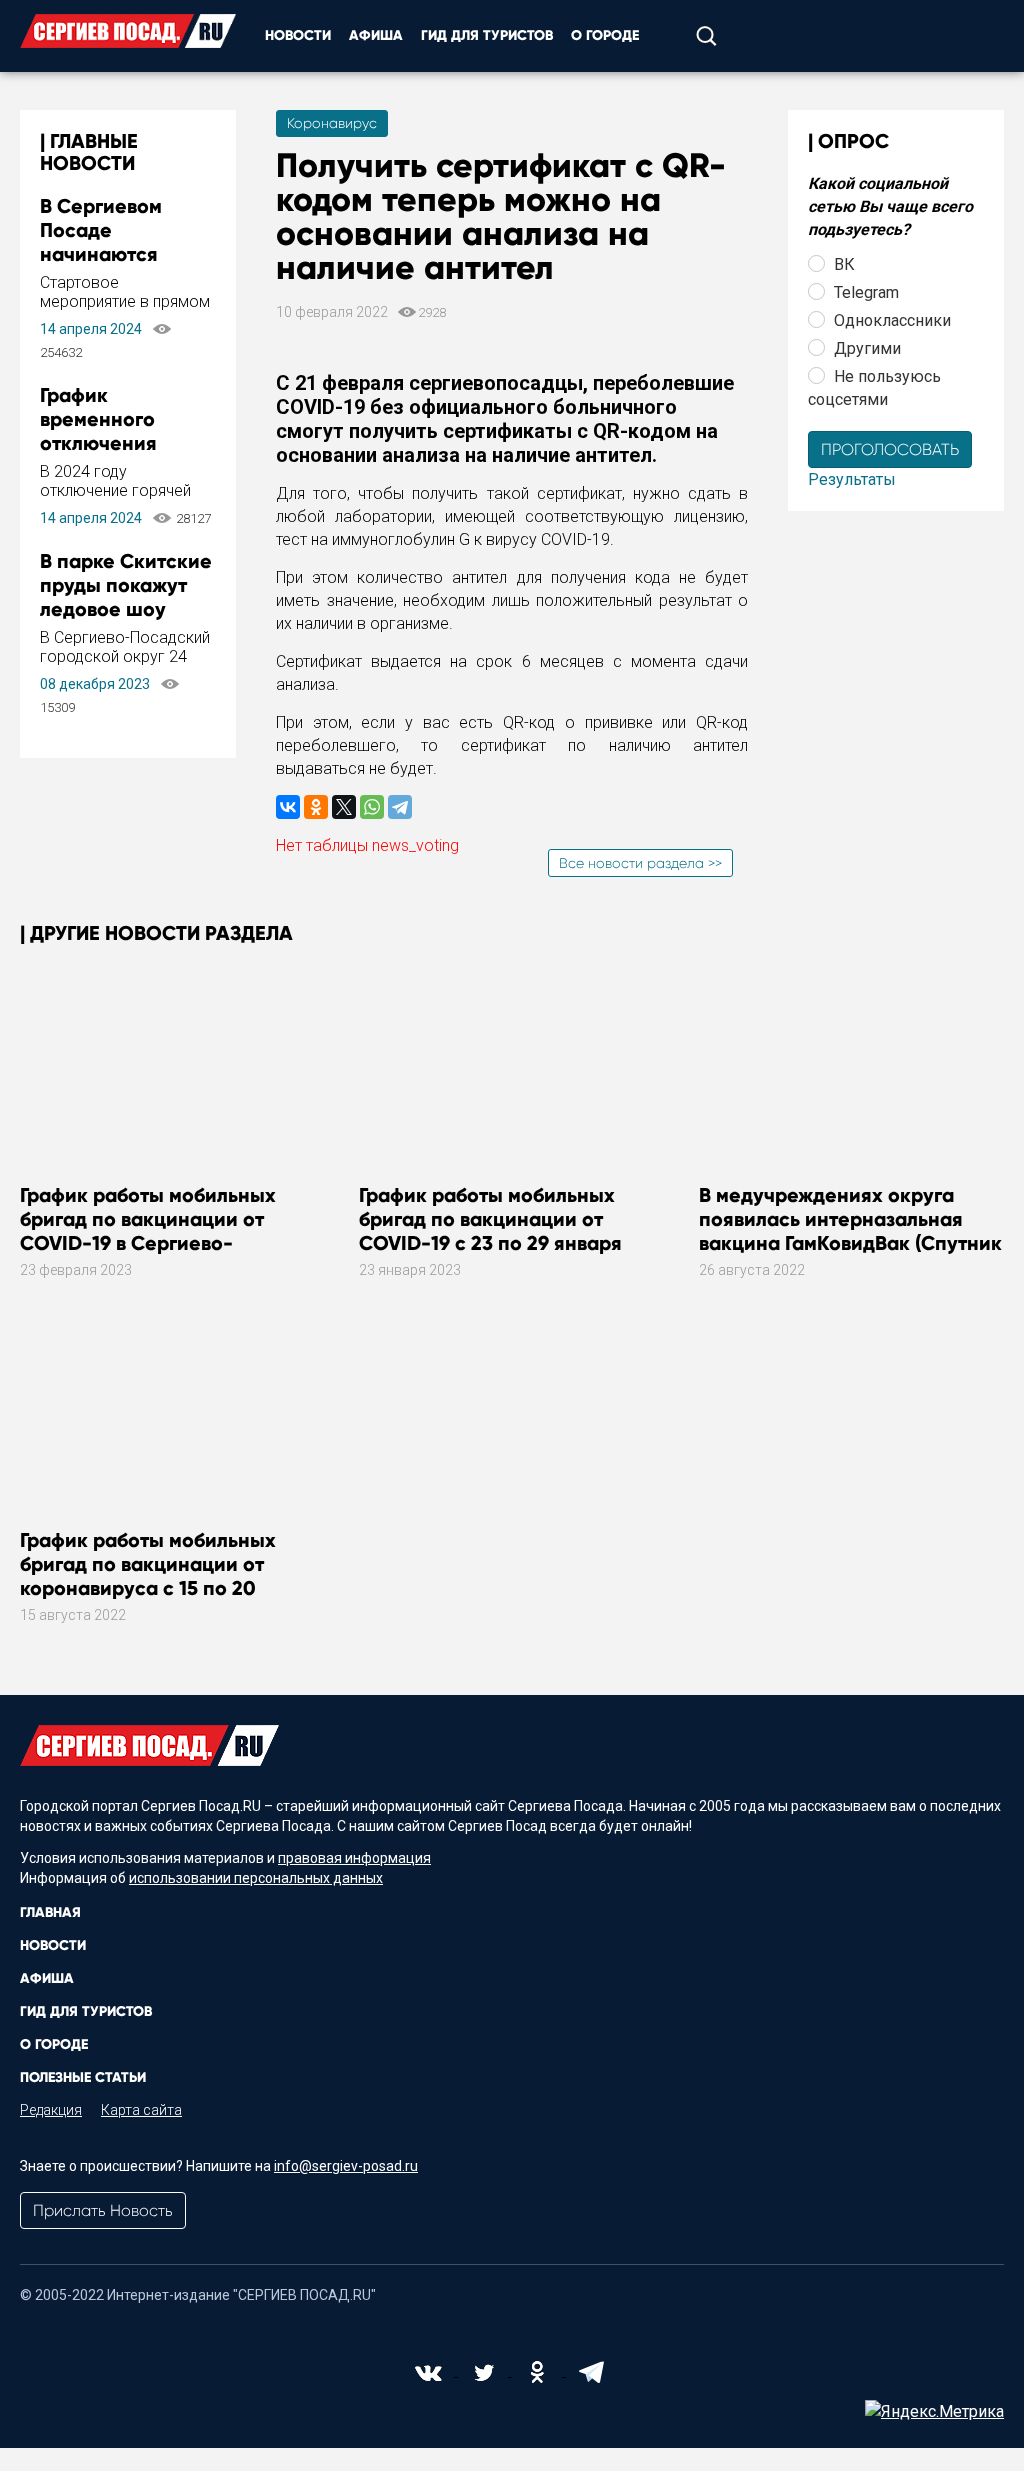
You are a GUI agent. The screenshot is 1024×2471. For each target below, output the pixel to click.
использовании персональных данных (256, 1878)
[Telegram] (400, 807)
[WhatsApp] (372, 807)
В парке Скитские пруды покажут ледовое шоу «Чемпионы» (126, 597)
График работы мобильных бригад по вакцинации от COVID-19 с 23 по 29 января (490, 1219)
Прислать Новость (103, 2210)
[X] (344, 807)
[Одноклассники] (316, 807)
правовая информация (354, 1858)
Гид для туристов (487, 35)
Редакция (51, 2110)
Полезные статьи (83, 2077)
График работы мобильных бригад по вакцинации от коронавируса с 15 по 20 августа (148, 1576)
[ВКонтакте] (288, 807)
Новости (298, 35)
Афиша (376, 35)
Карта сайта (141, 2110)
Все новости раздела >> (640, 863)
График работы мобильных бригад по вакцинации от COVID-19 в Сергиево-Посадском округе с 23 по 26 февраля (158, 1243)
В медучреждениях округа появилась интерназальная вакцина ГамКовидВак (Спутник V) (850, 1231)
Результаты (852, 479)
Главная (50, 1912)
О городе (605, 35)
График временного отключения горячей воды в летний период (113, 443)
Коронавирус (332, 123)
